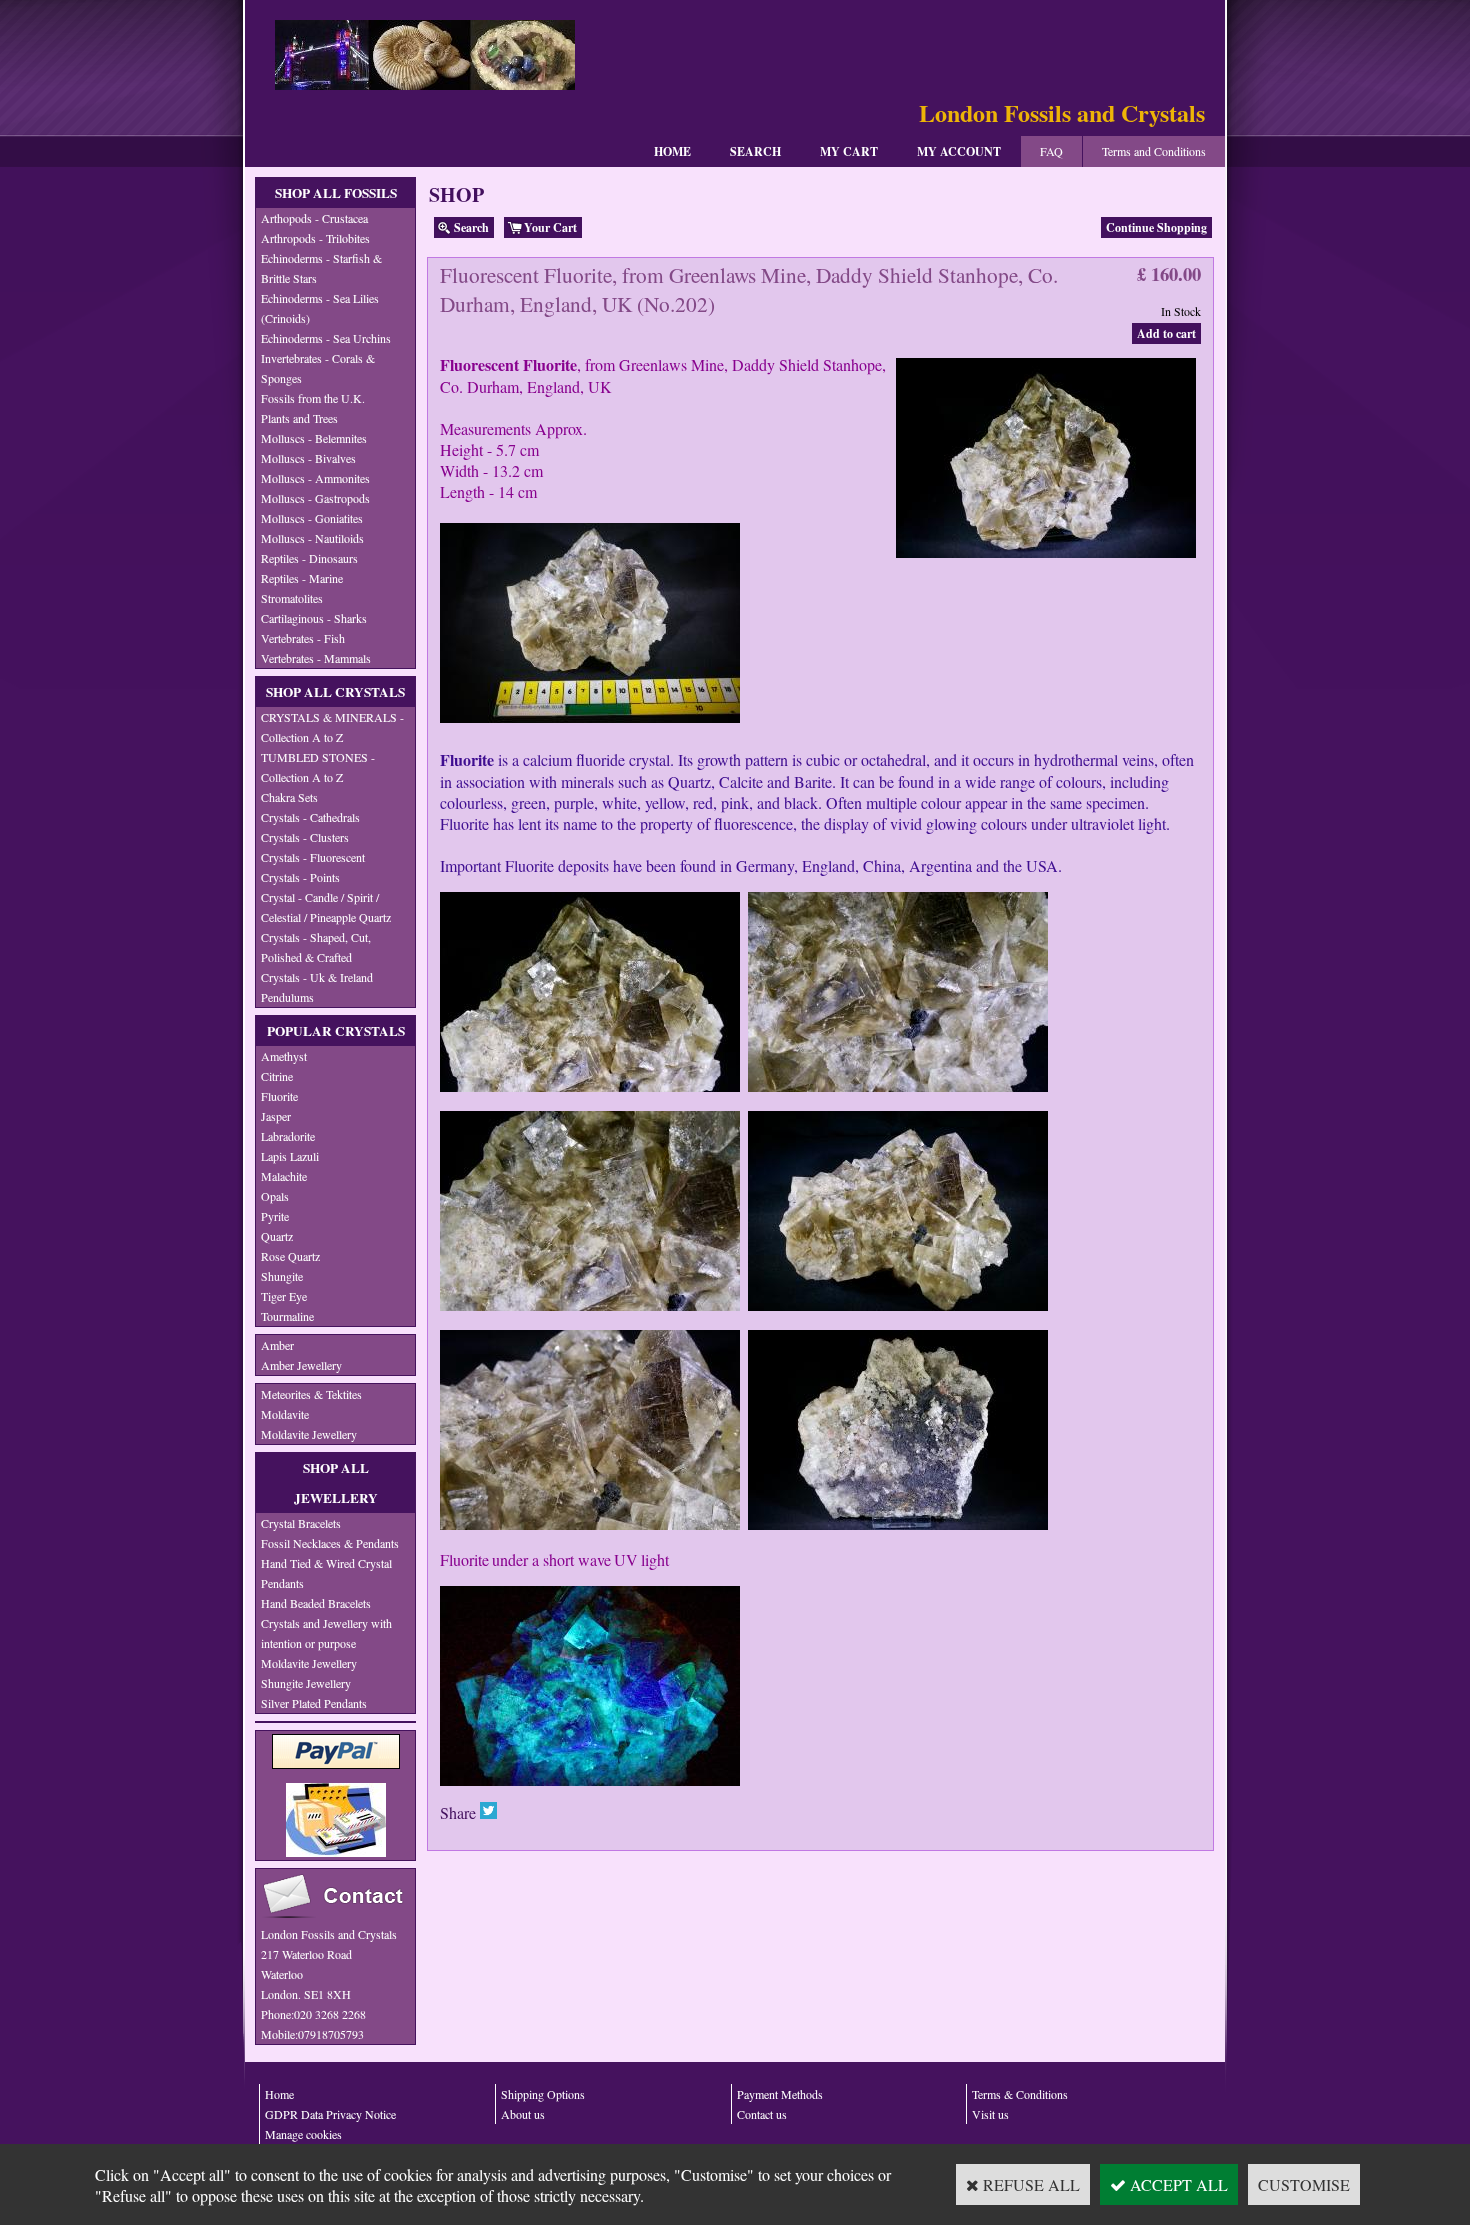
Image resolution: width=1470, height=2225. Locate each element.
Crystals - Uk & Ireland (317, 977)
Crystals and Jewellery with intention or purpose (326, 1633)
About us (523, 2114)
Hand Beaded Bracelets (316, 1603)
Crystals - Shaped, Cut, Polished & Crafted (316, 947)
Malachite (284, 1176)
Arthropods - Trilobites (315, 238)
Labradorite (288, 1136)
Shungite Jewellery (306, 1683)
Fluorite (279, 1096)
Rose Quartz (290, 1256)
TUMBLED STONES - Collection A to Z (318, 767)
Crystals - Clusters (305, 837)
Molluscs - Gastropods (315, 498)
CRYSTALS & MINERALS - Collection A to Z (332, 727)
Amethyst (284, 1056)
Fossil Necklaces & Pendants (330, 1543)
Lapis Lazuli (290, 1156)
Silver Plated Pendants (314, 1703)
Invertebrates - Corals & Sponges (318, 368)
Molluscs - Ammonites (315, 478)
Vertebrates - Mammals (316, 658)
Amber (277, 1345)
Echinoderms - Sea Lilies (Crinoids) (320, 308)
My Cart (849, 151)
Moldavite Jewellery (309, 1434)
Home (672, 151)
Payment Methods (780, 2094)
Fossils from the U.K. (313, 398)
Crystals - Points (300, 877)
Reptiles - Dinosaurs (309, 558)
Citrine (277, 1076)
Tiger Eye (284, 1296)
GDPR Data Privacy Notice (330, 2114)
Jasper (276, 1116)
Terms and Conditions (1154, 151)
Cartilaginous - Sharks (314, 618)
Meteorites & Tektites (311, 1394)
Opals (275, 1196)
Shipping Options (543, 2094)
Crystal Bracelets (301, 1523)
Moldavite (285, 1414)
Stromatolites (292, 598)
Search (755, 151)
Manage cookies (303, 2134)
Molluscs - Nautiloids (312, 538)
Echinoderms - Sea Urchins (326, 338)
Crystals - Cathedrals (310, 817)
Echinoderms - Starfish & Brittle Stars (321, 268)
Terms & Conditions (1020, 2094)
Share (458, 1812)
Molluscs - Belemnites (314, 438)
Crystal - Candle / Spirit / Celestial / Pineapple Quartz (326, 907)
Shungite (282, 1276)
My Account (959, 151)
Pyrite (275, 1216)
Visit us (990, 2114)
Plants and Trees (299, 418)
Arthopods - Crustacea (314, 218)
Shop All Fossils (336, 193)
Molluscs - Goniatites (312, 518)
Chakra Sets (289, 797)
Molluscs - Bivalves (308, 458)
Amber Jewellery (301, 1365)
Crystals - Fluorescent (313, 857)
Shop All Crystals (335, 692)
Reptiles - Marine (302, 578)
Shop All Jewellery (336, 1483)
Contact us (762, 2114)
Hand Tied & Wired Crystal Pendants (326, 1573)
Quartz (277, 1236)
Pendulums (287, 997)
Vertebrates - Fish (303, 638)
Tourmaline (287, 1316)
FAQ (1051, 151)
